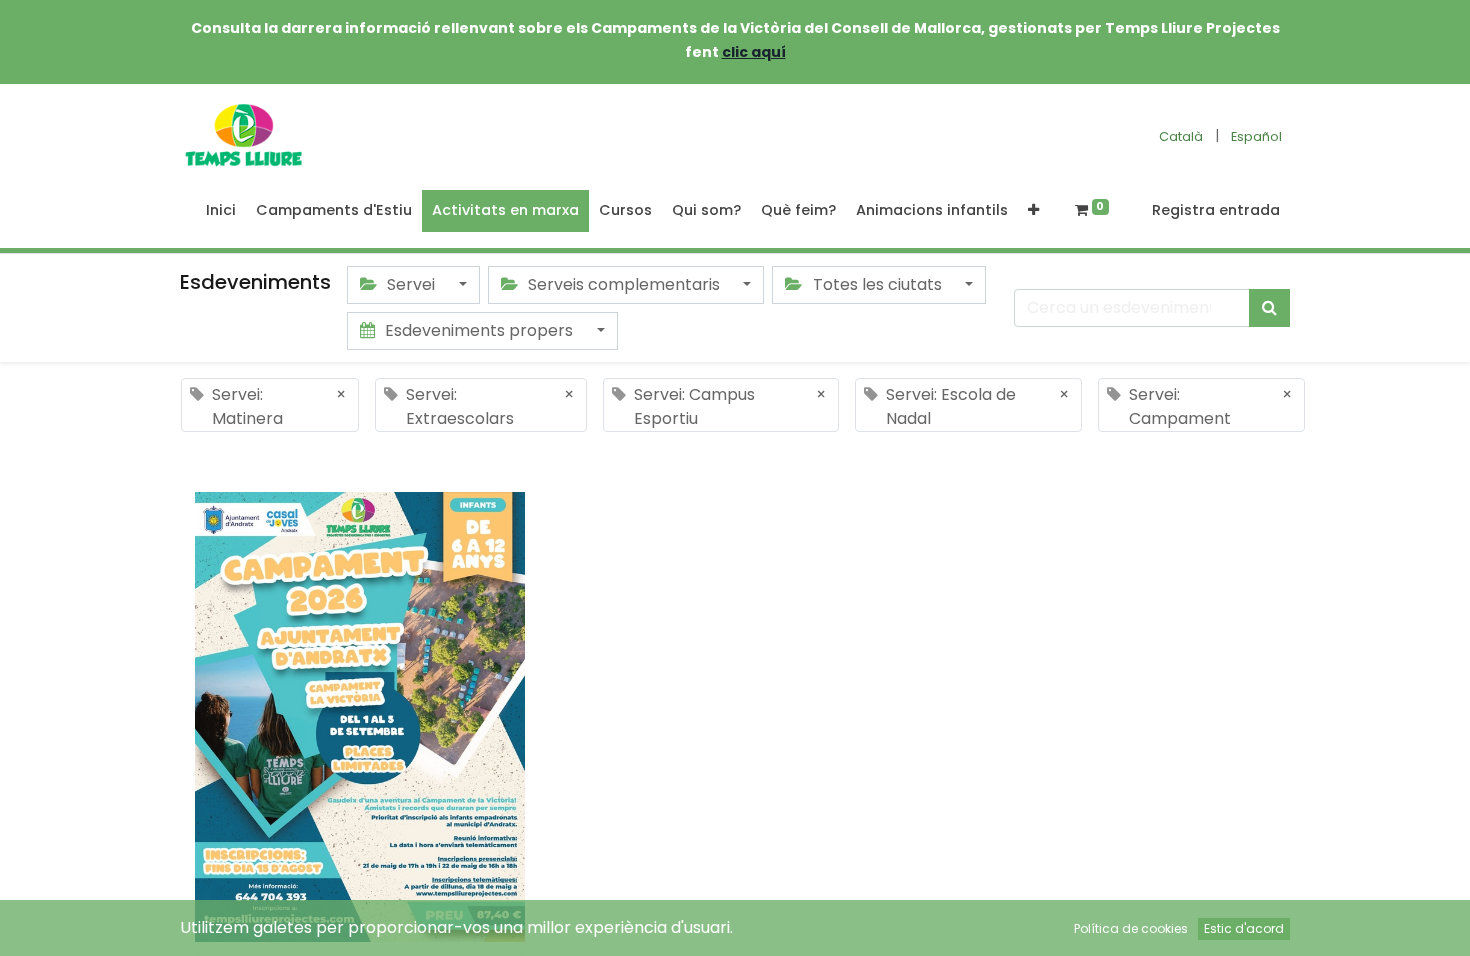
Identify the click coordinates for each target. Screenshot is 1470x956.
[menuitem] (221, 211)
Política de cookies (1131, 928)
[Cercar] (1269, 308)
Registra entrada (1216, 210)
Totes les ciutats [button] (877, 284)
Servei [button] (411, 284)
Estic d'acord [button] (1244, 928)
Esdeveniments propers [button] (479, 330)
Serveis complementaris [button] (624, 284)
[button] (1033, 211)
